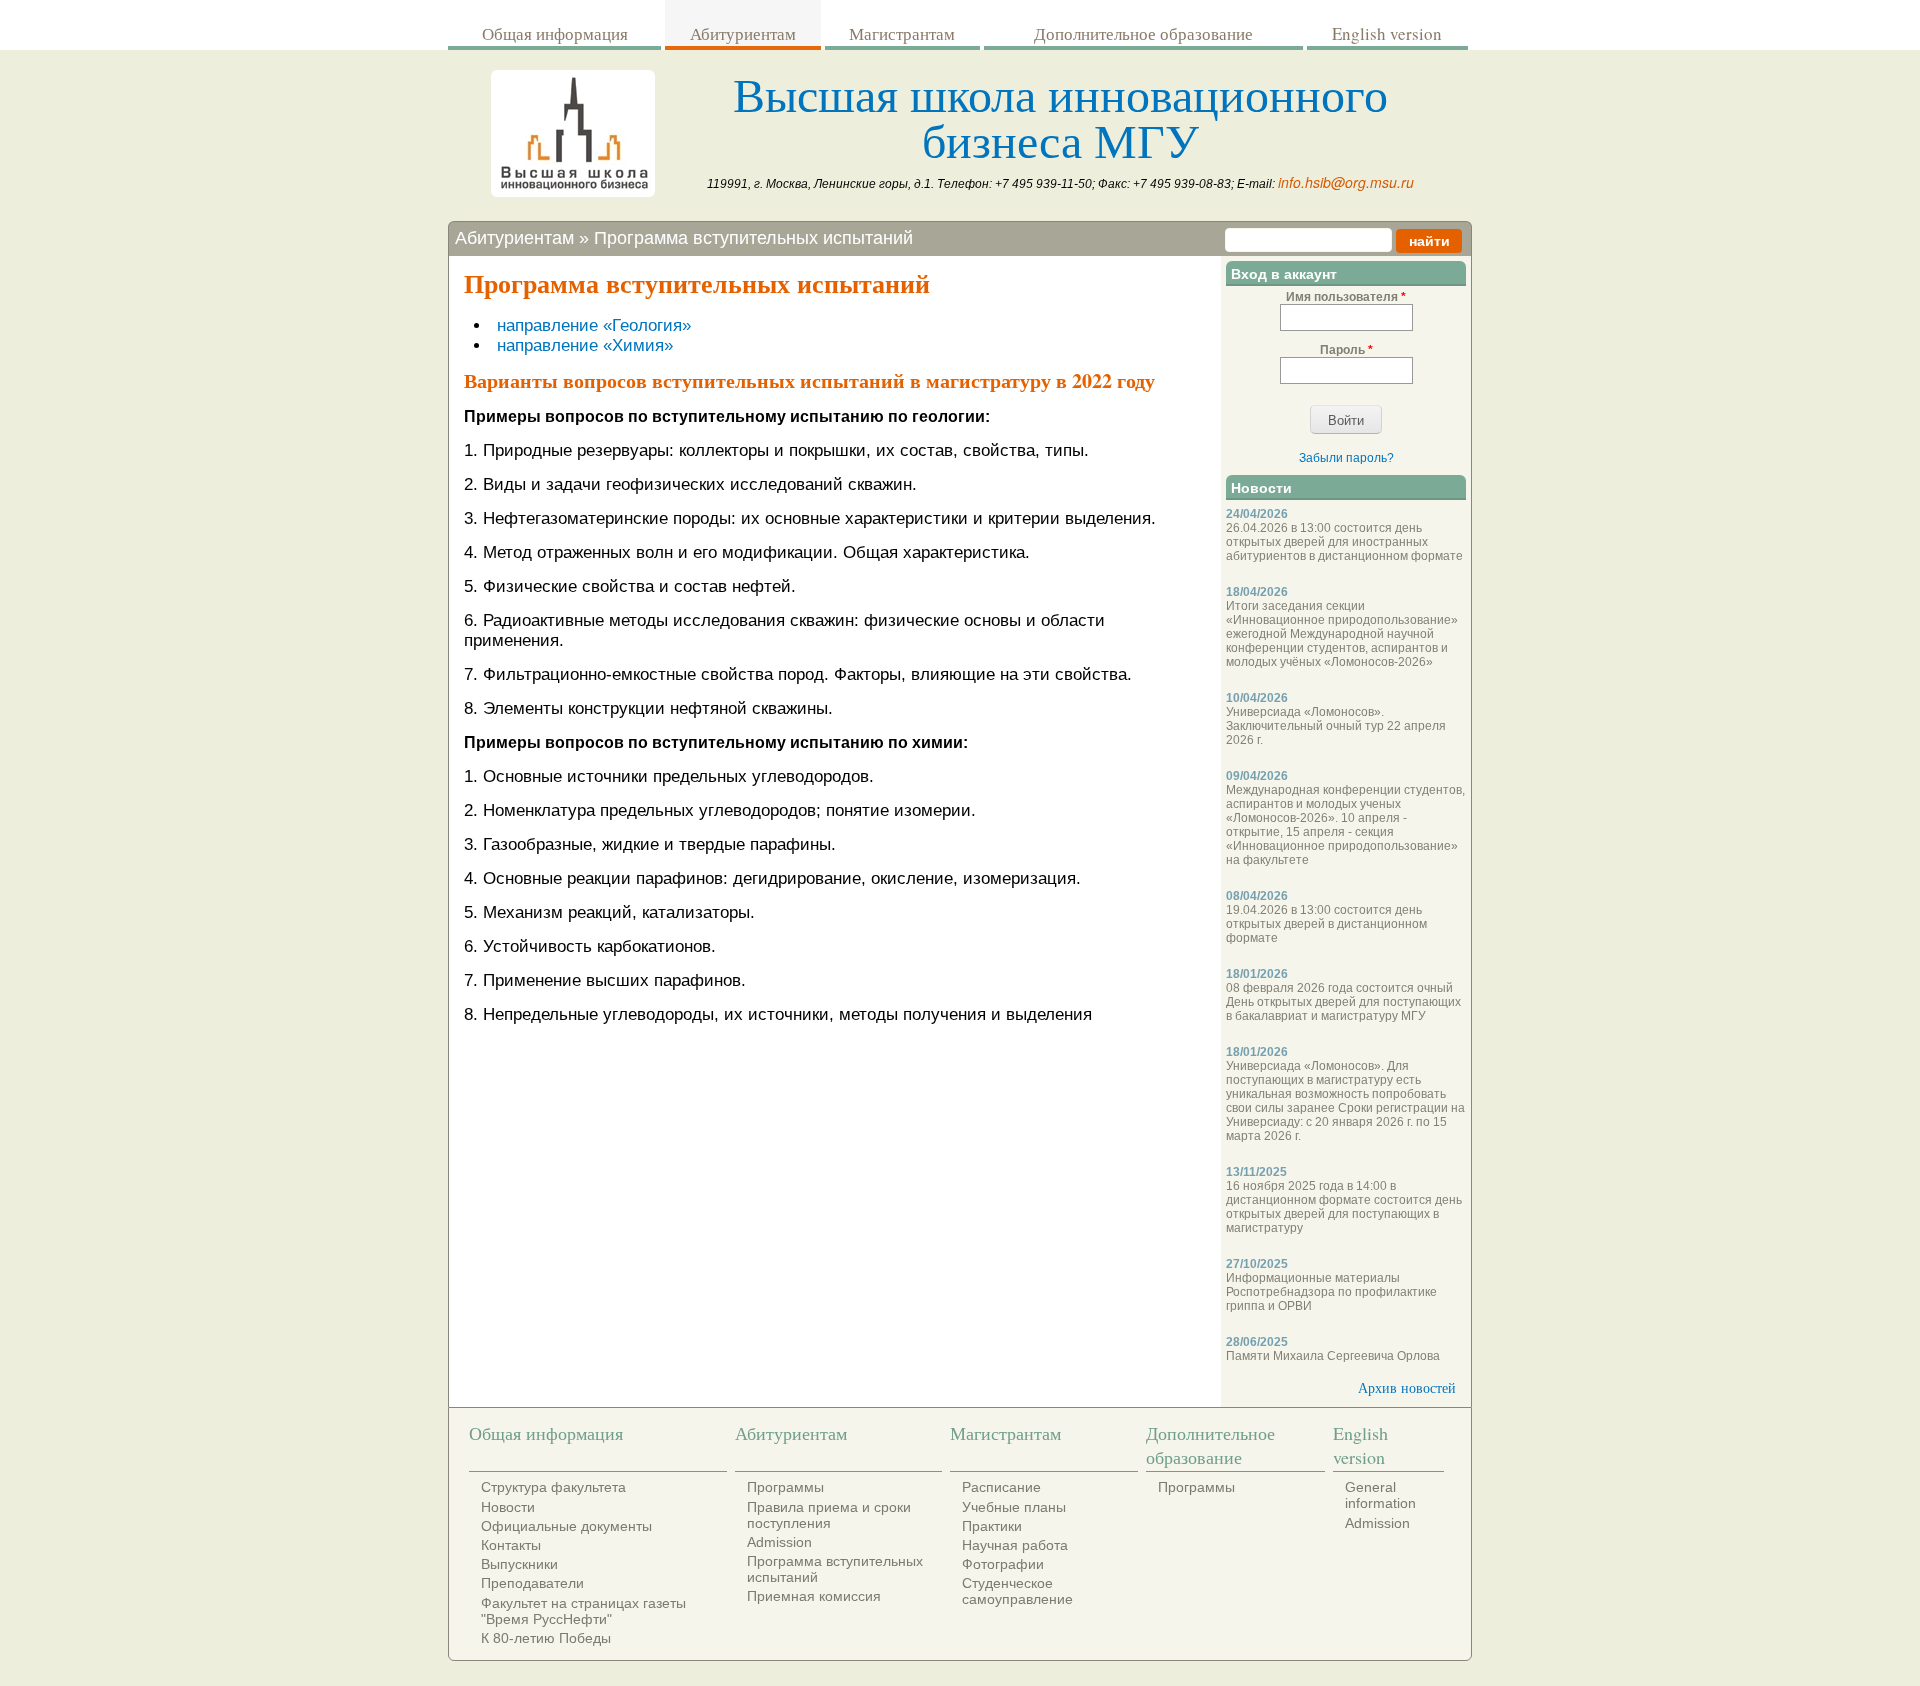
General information (1380, 1495)
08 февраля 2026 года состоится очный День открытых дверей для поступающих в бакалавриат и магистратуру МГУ (1343, 1002)
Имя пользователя (1346, 297)
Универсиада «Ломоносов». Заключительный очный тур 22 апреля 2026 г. (1336, 726)
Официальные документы (566, 1526)
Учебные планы (1014, 1507)
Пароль (1346, 350)
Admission (779, 1542)
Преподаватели (532, 1583)
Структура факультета (553, 1487)
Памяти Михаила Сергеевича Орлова (1333, 1356)
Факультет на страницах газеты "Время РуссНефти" (583, 1611)
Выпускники (519, 1564)
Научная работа (1015, 1545)
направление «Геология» (594, 325)
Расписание (1001, 1487)
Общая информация (555, 33)
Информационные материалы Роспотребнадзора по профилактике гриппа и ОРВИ (1331, 1292)
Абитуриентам (743, 33)
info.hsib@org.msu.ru (1346, 182)
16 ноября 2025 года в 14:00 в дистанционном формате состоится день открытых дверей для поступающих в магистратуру (1344, 1207)
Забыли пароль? (1346, 458)
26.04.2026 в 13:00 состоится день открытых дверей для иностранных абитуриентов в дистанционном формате (1344, 542)
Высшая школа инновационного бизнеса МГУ (1060, 116)
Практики (992, 1526)
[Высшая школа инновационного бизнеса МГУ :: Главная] (573, 191)
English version (1387, 33)
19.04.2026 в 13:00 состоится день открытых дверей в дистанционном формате (1326, 924)
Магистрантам (902, 33)
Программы (785, 1487)
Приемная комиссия (814, 1596)
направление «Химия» (585, 345)
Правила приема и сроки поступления (829, 1515)
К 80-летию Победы (546, 1638)
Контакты (511, 1545)
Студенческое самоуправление (1017, 1591)
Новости (508, 1507)
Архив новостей (1407, 1387)
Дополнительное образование (1143, 33)
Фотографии (1003, 1564)
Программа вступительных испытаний (753, 238)
